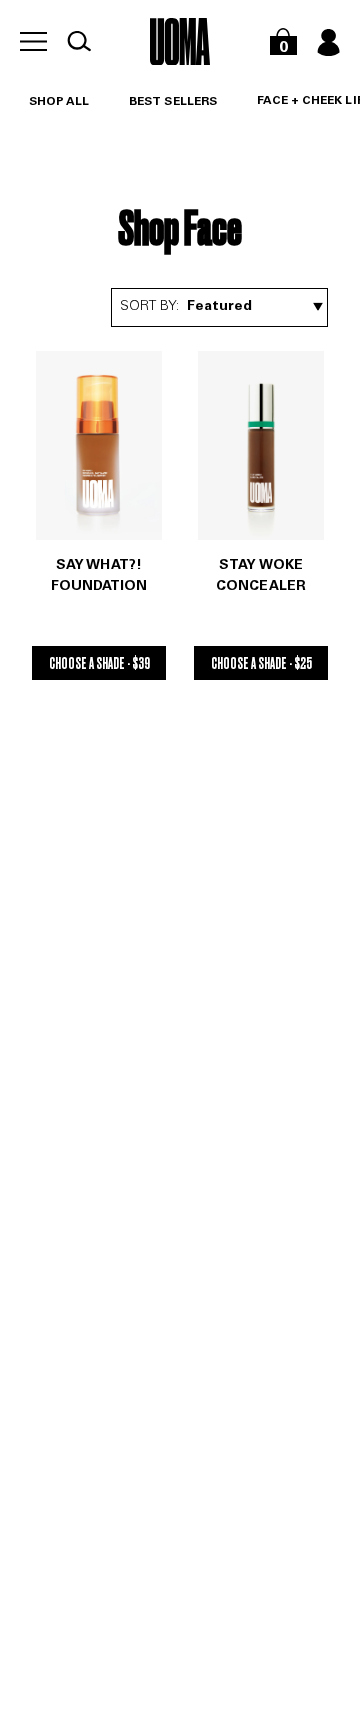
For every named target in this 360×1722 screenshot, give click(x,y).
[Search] (79, 41)
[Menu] (33, 41)
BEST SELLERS (173, 102)
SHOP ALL (59, 102)
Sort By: (149, 307)
